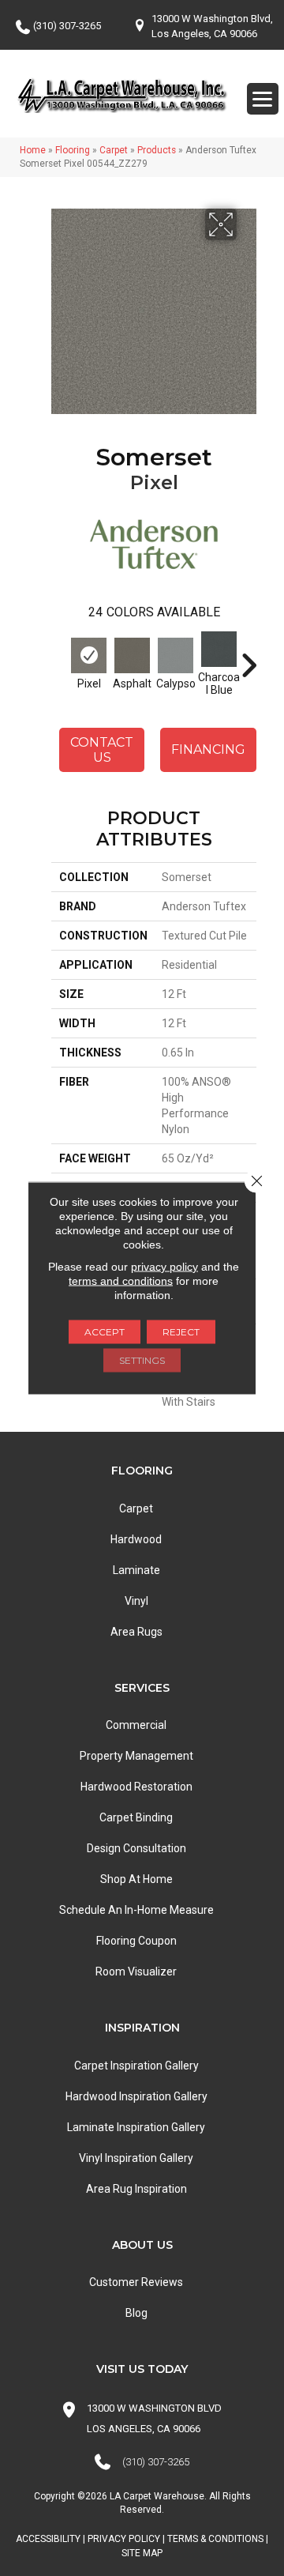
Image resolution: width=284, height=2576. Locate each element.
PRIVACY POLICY (124, 2539)
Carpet (114, 150)
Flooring (73, 150)
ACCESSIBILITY (48, 2539)
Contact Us (102, 750)
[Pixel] (89, 655)
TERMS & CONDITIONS (215, 2539)
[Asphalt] (132, 655)
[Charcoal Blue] (219, 649)
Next (248, 657)
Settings (142, 1360)
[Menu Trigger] (263, 99)
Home (33, 150)
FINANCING (208, 749)
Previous (59, 657)
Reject (181, 1332)
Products (157, 150)
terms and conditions (121, 1281)
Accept (105, 1332)
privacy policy (164, 1267)
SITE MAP (142, 2553)
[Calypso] (176, 655)
